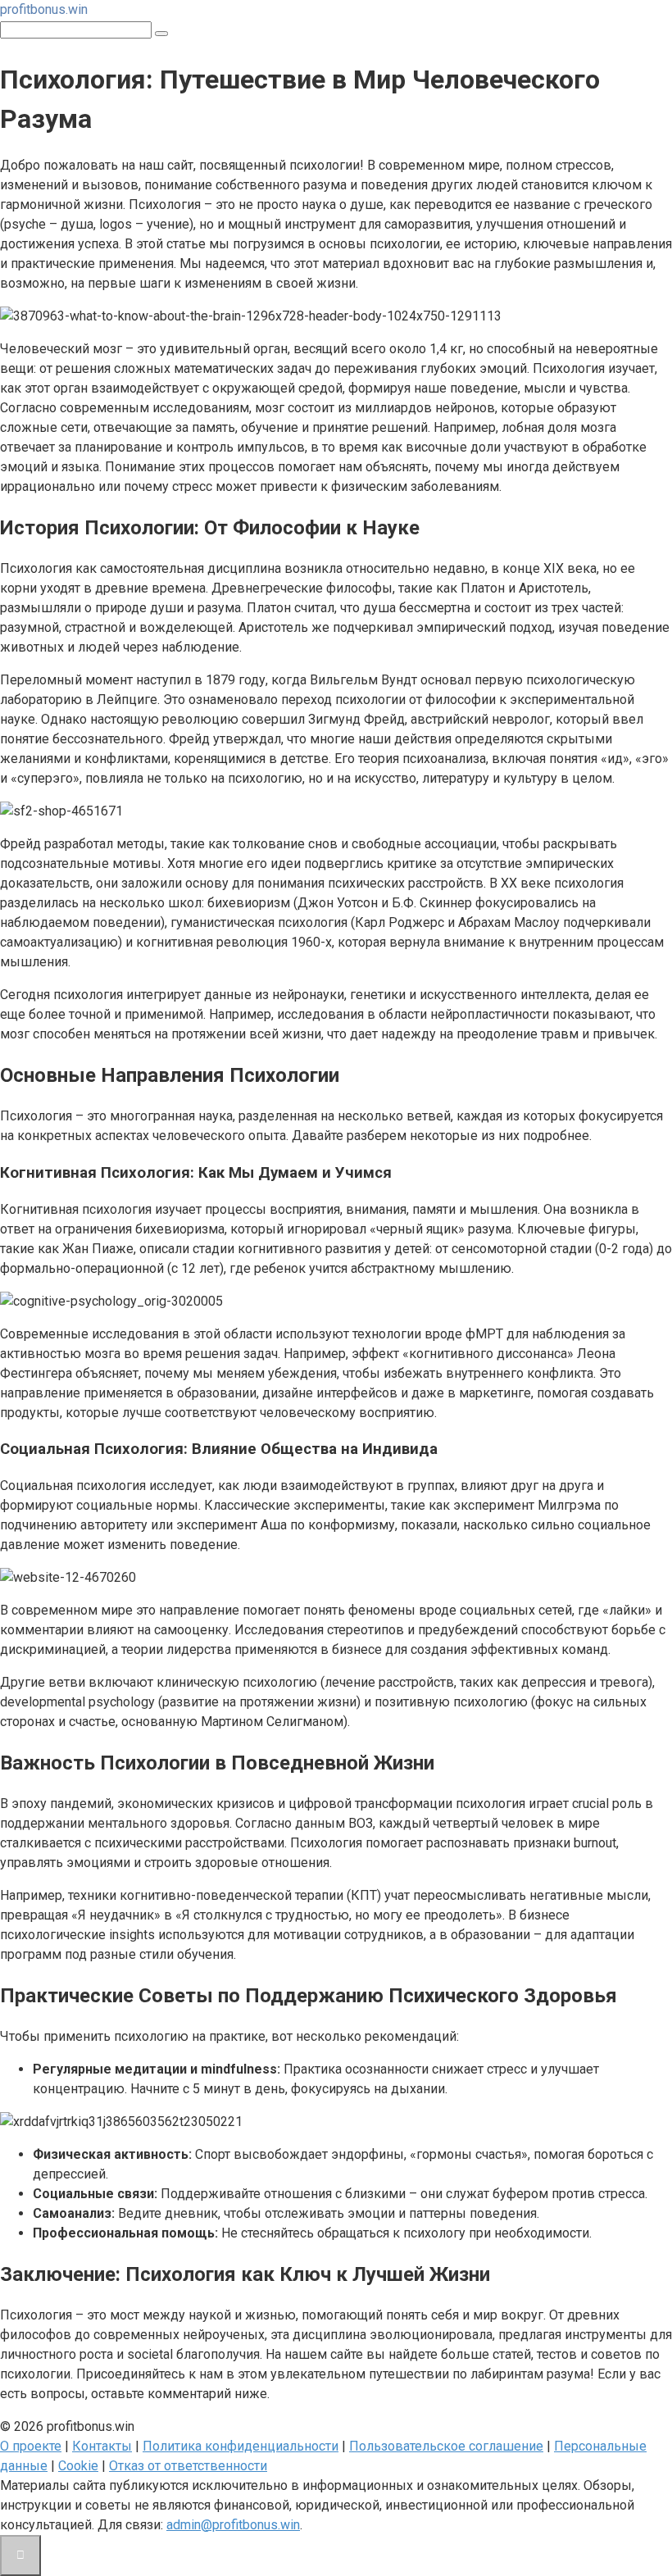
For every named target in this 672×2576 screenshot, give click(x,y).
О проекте (31, 2446)
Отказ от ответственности (188, 2466)
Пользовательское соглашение (446, 2446)
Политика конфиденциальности (241, 2446)
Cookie (78, 2466)
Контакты (102, 2446)
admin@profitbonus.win (233, 2525)
